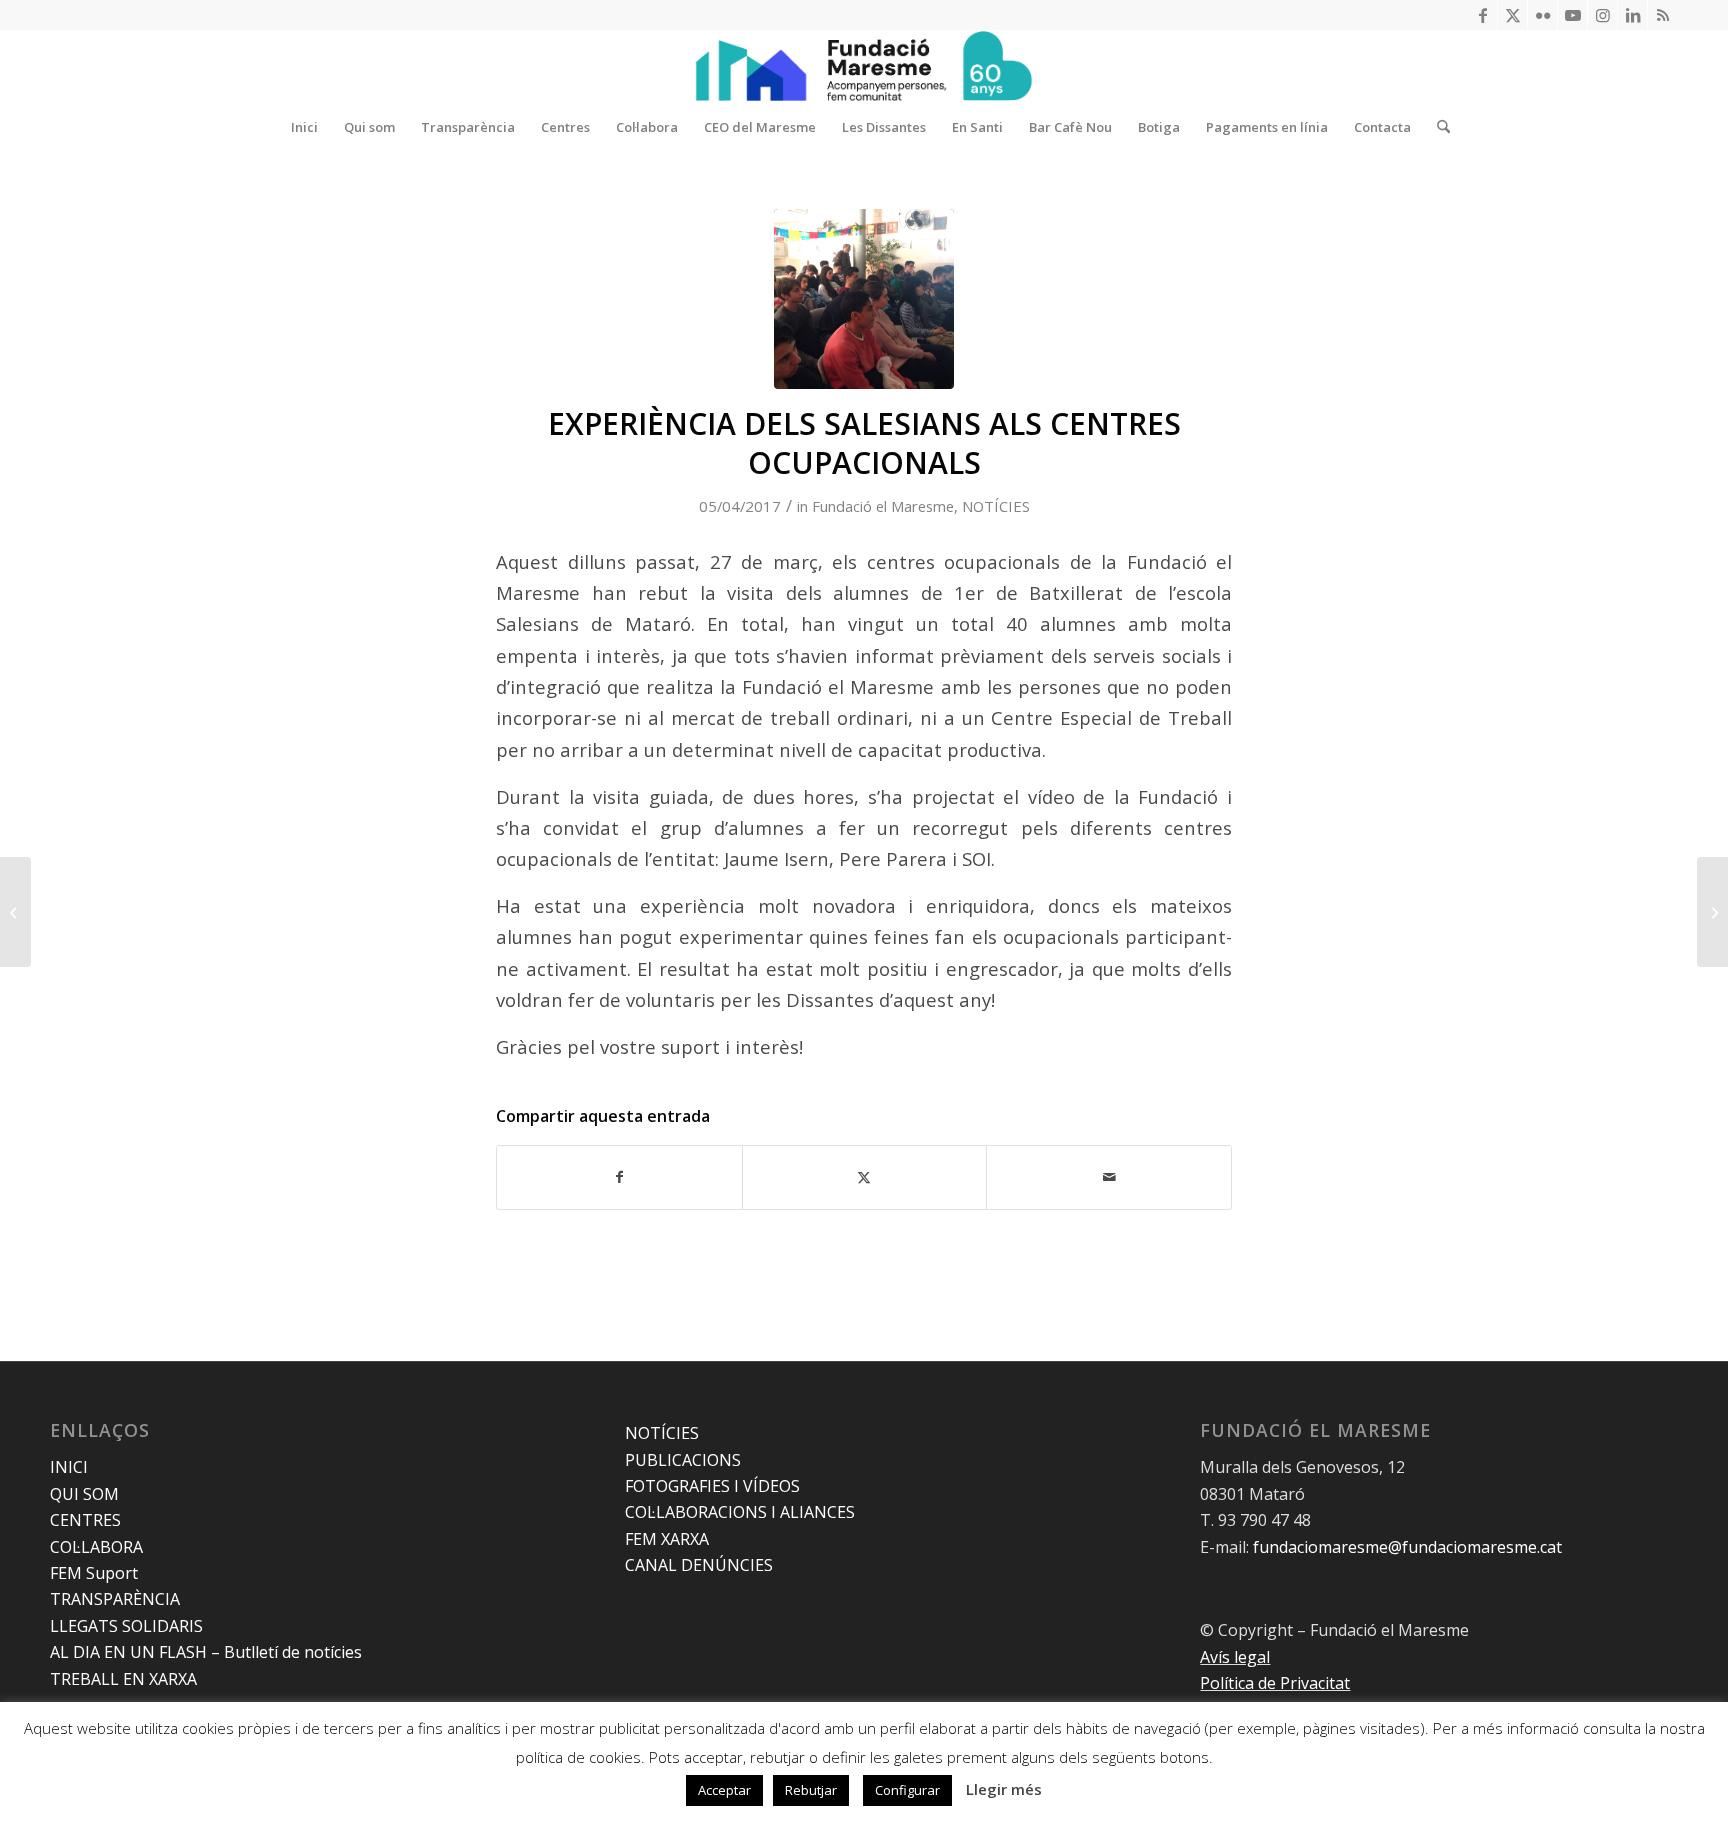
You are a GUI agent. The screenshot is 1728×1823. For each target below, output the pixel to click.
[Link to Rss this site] (1663, 15)
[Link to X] (1512, 15)
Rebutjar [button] (811, 1790)
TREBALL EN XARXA (123, 1679)
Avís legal (1235, 1657)
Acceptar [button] (724, 1790)
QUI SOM (84, 1494)
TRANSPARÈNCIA (115, 1599)
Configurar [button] (907, 1790)
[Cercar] (1437, 127)
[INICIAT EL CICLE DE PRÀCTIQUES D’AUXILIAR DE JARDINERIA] (15, 912)
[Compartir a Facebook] (619, 1177)
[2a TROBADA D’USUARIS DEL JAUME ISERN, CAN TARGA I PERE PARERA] (1712, 912)
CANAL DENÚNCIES (699, 1565)
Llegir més (1004, 1789)
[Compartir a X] (865, 1177)
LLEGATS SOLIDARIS (126, 1626)
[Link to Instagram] (1602, 15)
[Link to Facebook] (1482, 15)
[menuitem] (304, 127)
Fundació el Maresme (883, 506)
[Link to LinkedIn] (1632, 15)
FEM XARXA (667, 1539)
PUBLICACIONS (683, 1460)
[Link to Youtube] (1572, 15)
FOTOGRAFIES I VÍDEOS (712, 1486)
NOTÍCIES (996, 506)
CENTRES (85, 1520)
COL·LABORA (96, 1547)
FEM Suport (94, 1573)
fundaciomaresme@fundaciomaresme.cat (1407, 1547)
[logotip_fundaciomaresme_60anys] (864, 66)
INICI (69, 1467)
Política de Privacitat (1275, 1683)
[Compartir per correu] (1109, 1177)
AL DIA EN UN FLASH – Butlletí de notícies (206, 1652)
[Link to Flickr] (1542, 15)
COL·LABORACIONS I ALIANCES (740, 1512)
